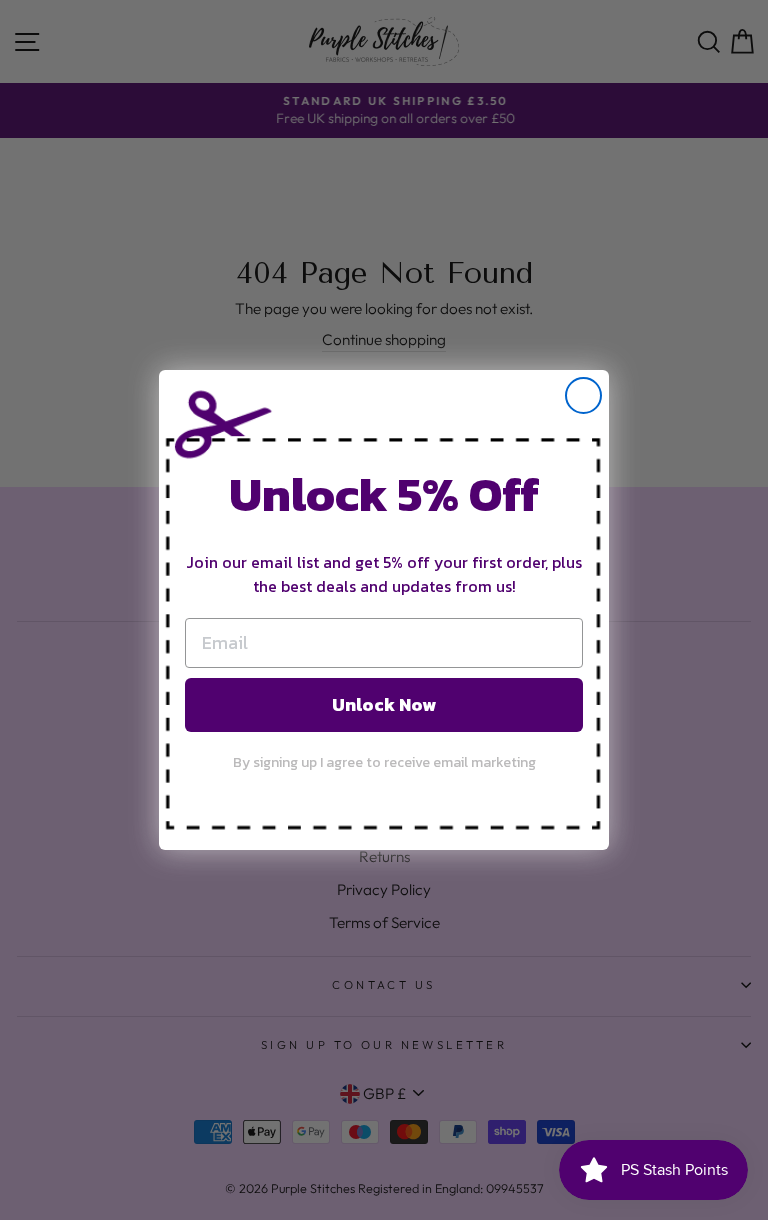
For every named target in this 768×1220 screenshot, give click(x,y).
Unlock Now (384, 704)
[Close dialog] (583, 395)
